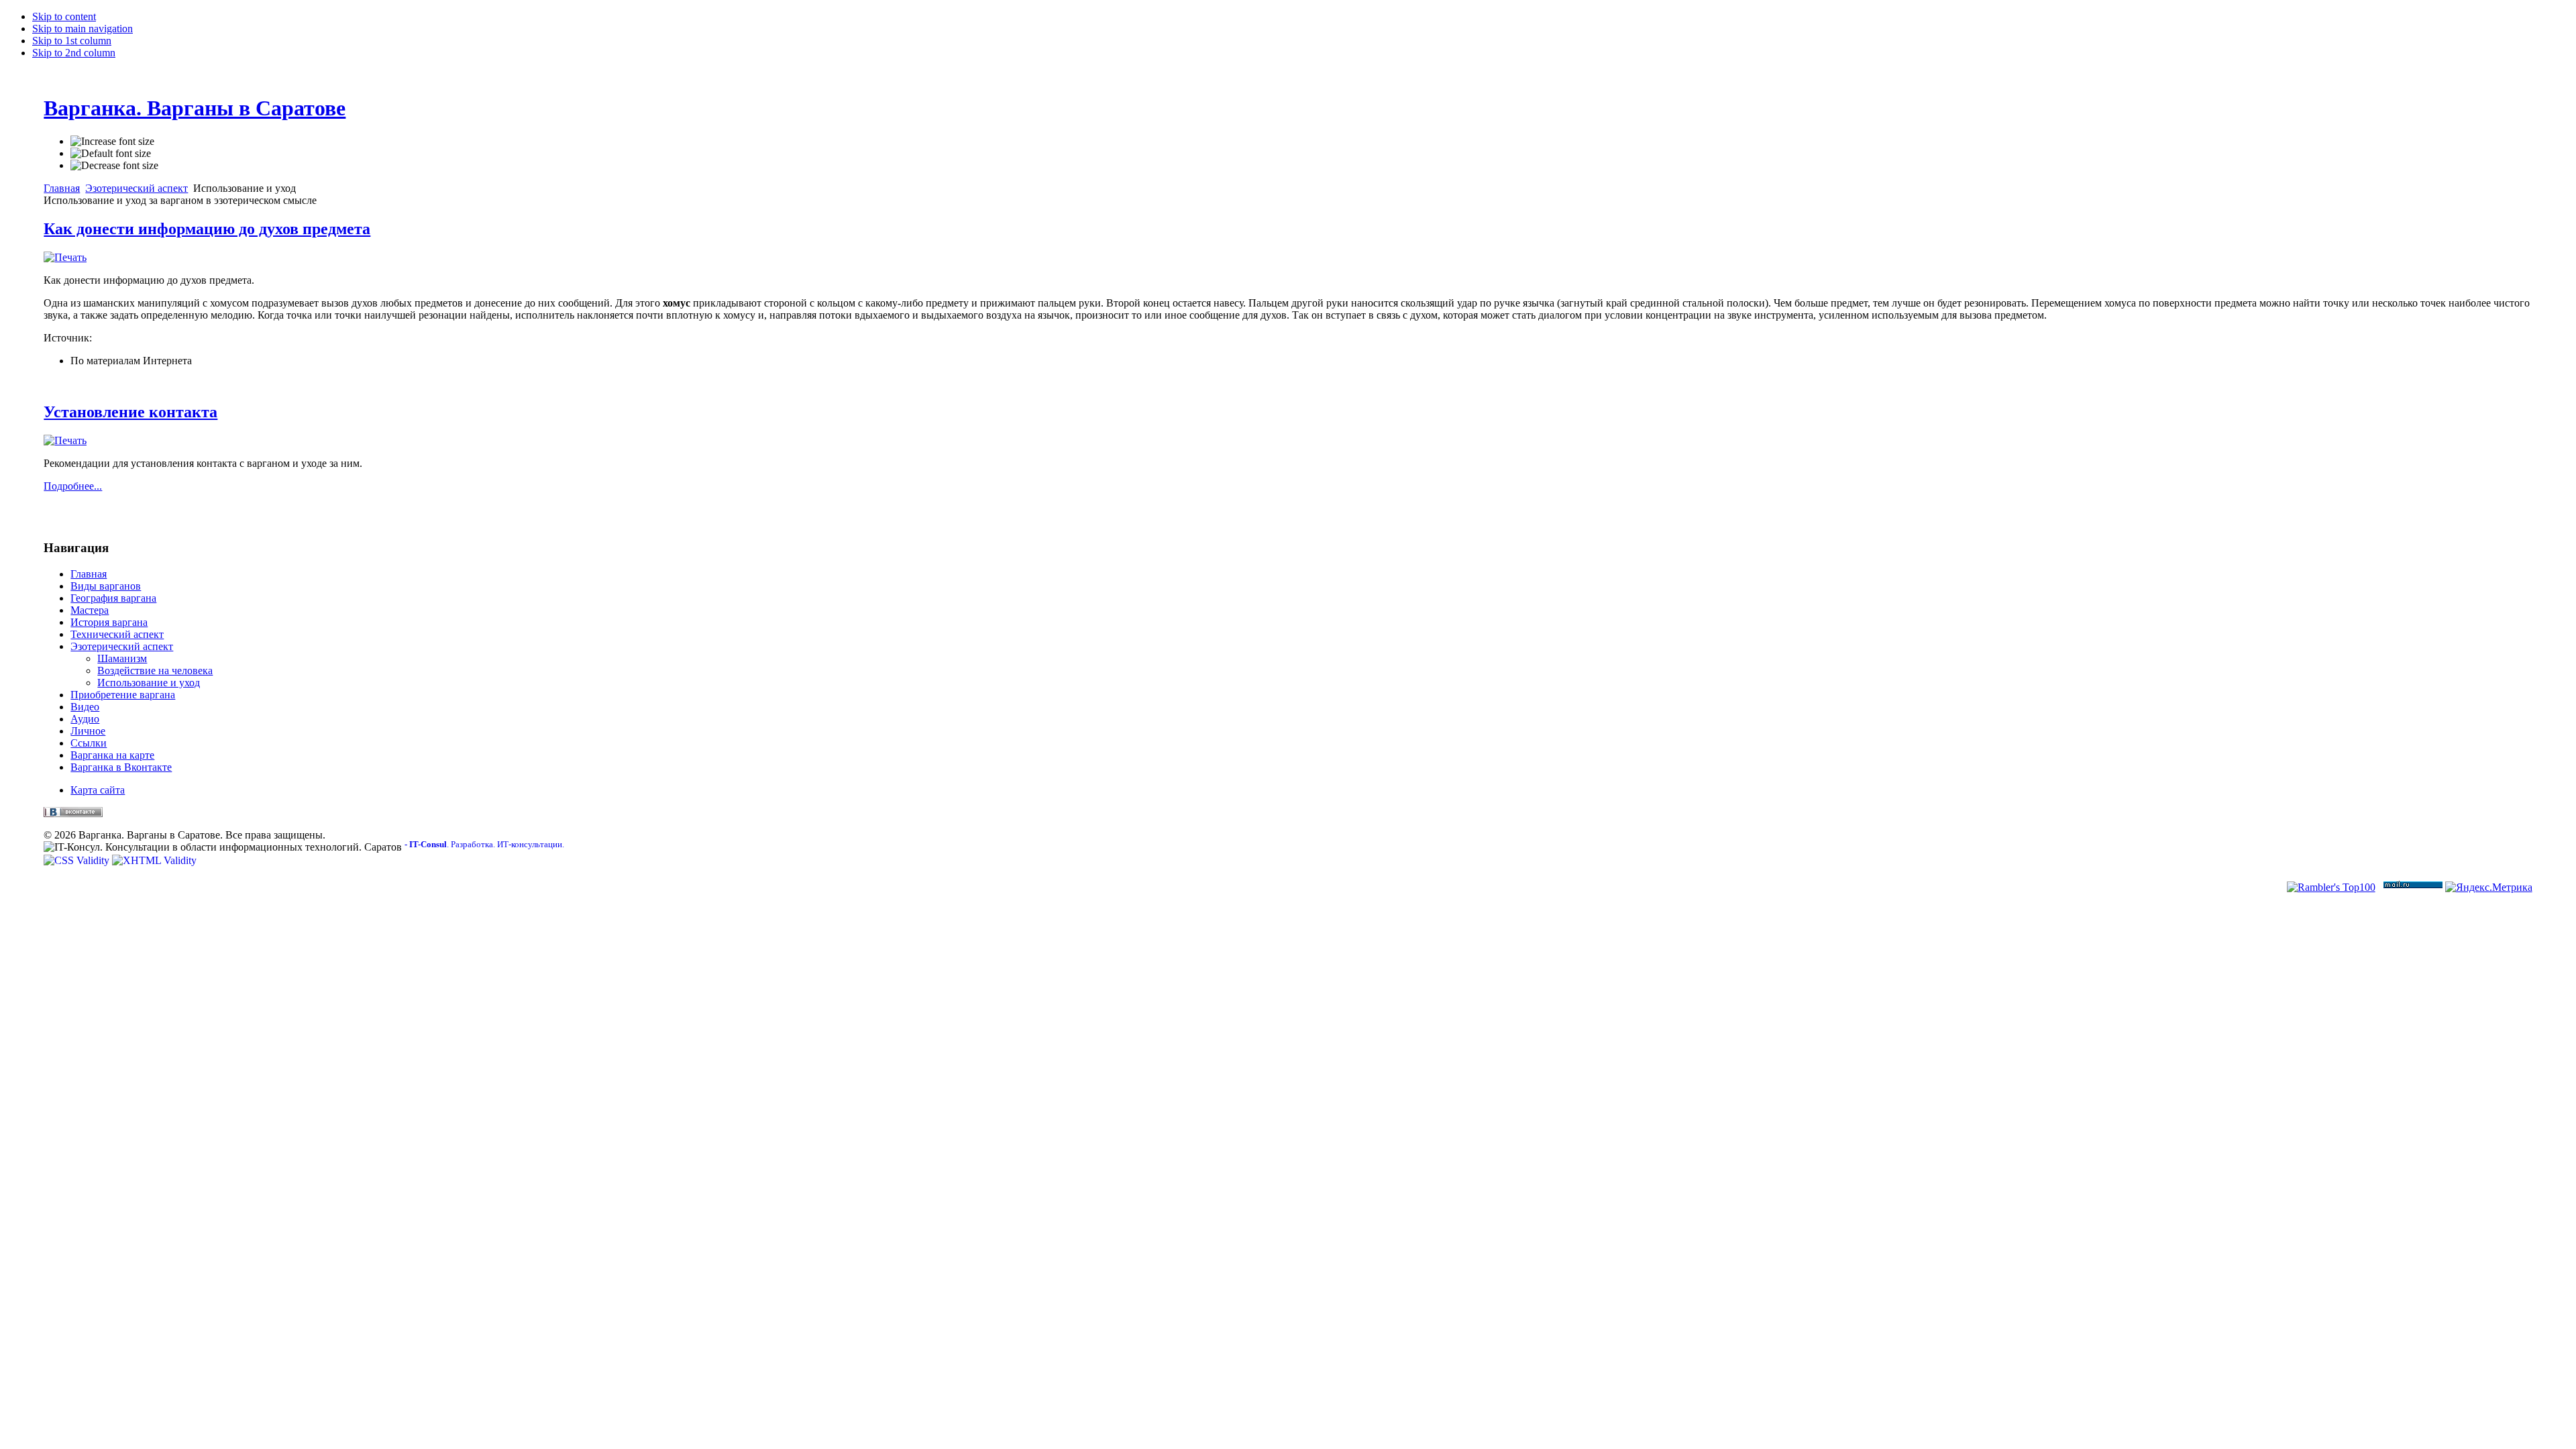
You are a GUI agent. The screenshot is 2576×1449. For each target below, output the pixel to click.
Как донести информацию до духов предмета (207, 229)
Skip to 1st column (72, 41)
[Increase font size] (112, 142)
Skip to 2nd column (74, 53)
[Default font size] (111, 154)
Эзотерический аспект (137, 188)
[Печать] (65, 257)
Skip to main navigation (83, 29)
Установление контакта (130, 412)
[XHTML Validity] (154, 860)
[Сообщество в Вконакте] (73, 813)
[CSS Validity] (78, 860)
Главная (62, 188)
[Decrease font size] (114, 166)
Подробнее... (73, 486)
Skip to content (64, 16)
